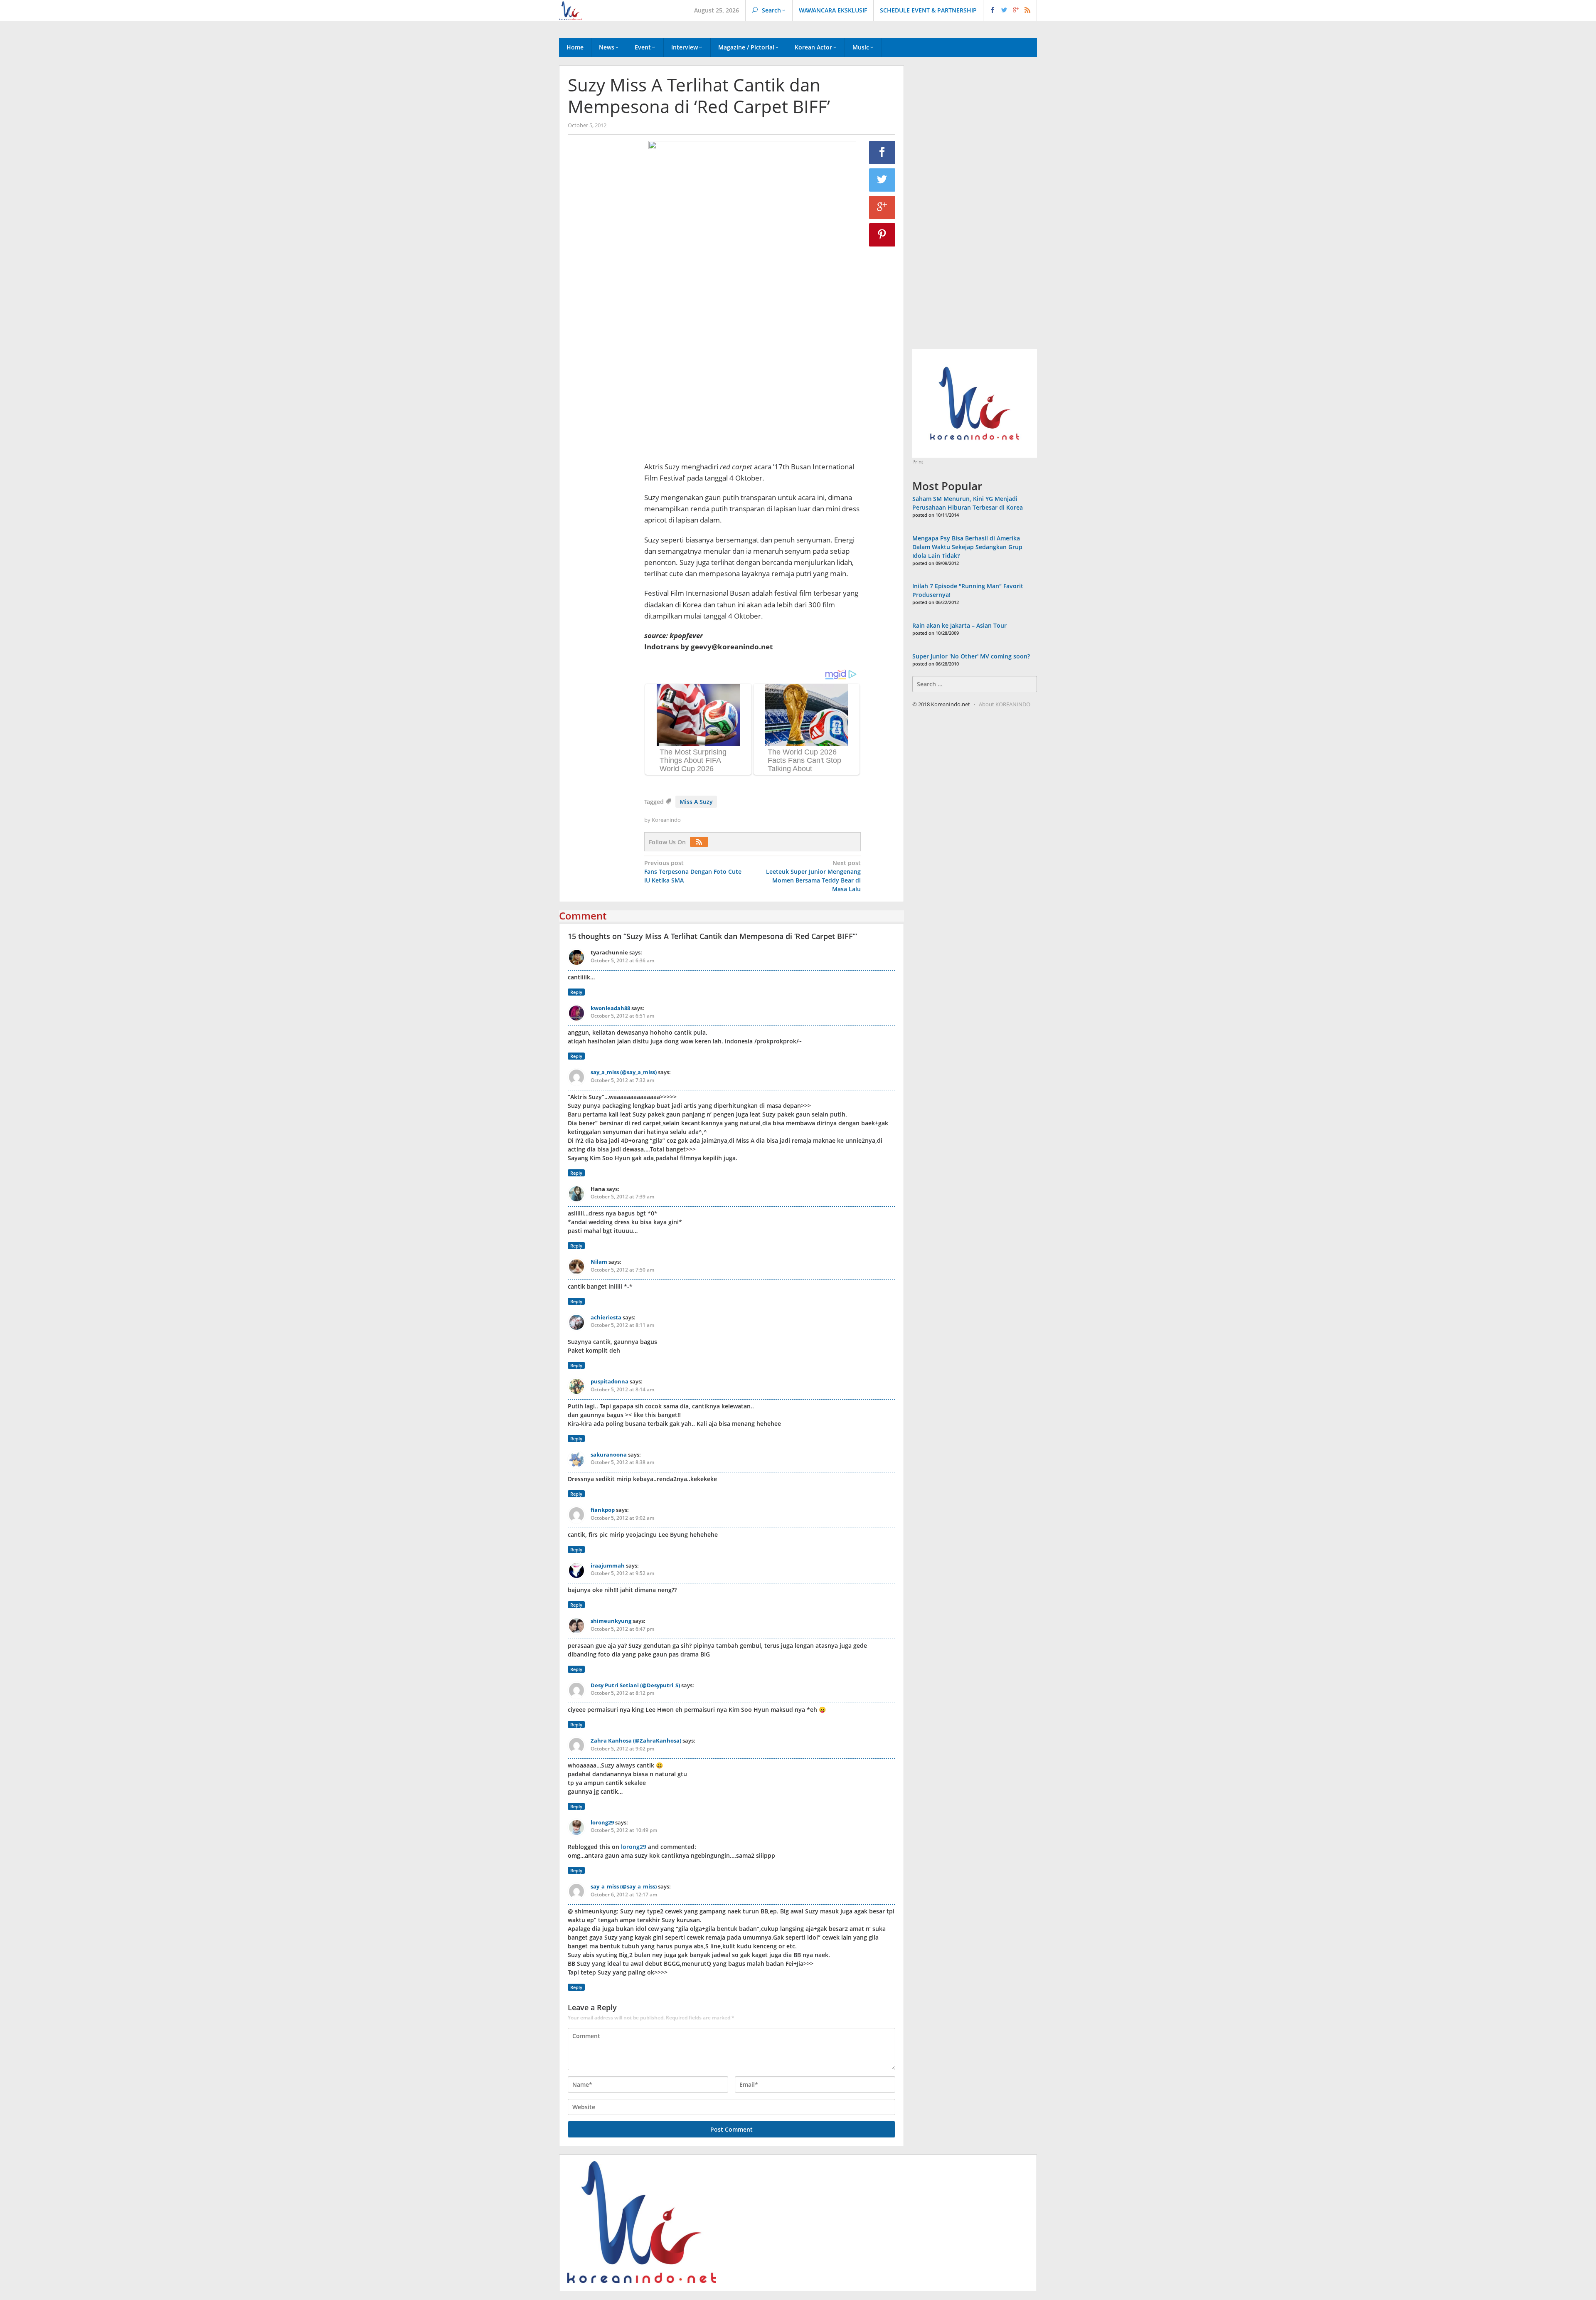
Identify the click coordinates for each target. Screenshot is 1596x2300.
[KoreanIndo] (570, 10)
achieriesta (606, 1317)
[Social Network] (1010, 10)
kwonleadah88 (610, 1008)
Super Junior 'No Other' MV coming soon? (971, 656)
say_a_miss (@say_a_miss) (624, 1072)
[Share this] (882, 153)
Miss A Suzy (696, 802)
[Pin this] (882, 235)
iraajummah (608, 1565)
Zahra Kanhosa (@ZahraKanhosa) (636, 1740)
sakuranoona (609, 1454)
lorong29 (602, 1822)
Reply (576, 992)
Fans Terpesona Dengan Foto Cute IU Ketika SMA (693, 871)
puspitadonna (610, 1381)
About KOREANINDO (1005, 704)
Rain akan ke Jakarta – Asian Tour (959, 625)
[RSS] (701, 842)
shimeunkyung (611, 1621)
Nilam (599, 1262)
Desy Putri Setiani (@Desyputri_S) (635, 1685)
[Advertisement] (602, 283)
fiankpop (603, 1510)
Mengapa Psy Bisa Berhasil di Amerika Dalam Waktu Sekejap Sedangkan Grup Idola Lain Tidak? (967, 547)
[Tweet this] (882, 180)
